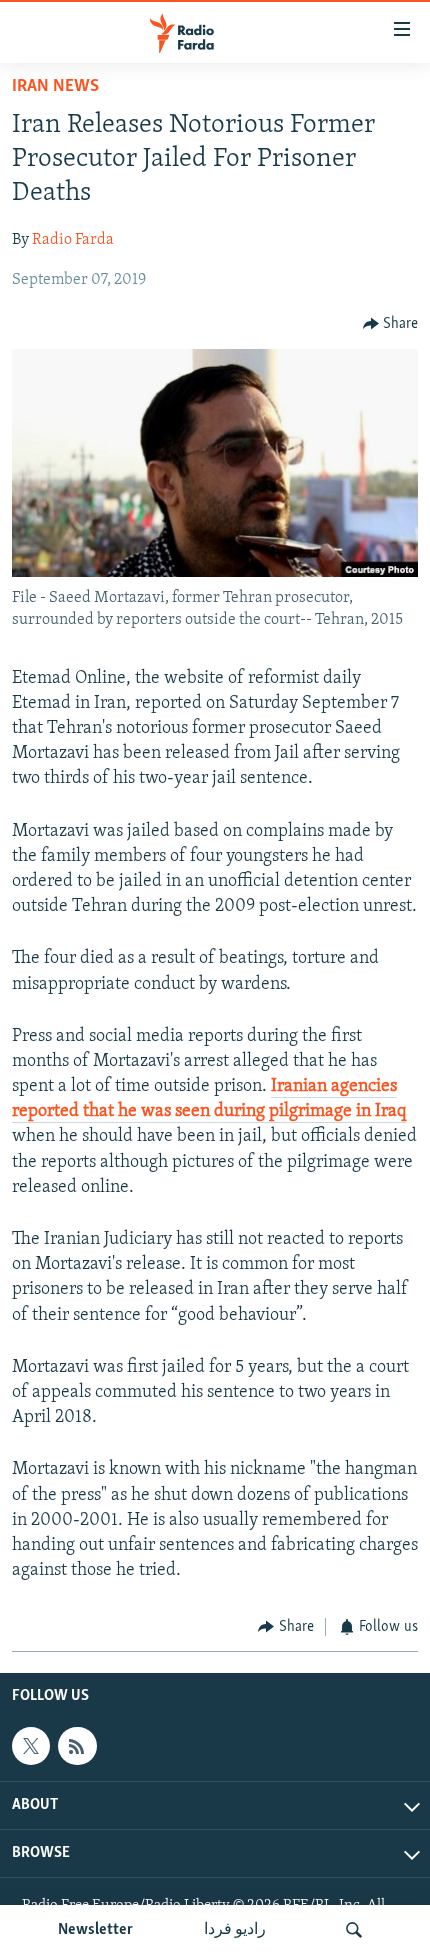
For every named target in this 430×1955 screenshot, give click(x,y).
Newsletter (95, 1930)
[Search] (354, 1930)
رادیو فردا (235, 1930)
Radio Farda (73, 240)
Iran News (55, 87)
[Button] (391, 324)
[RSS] (77, 1746)
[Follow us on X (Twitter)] (31, 1746)
